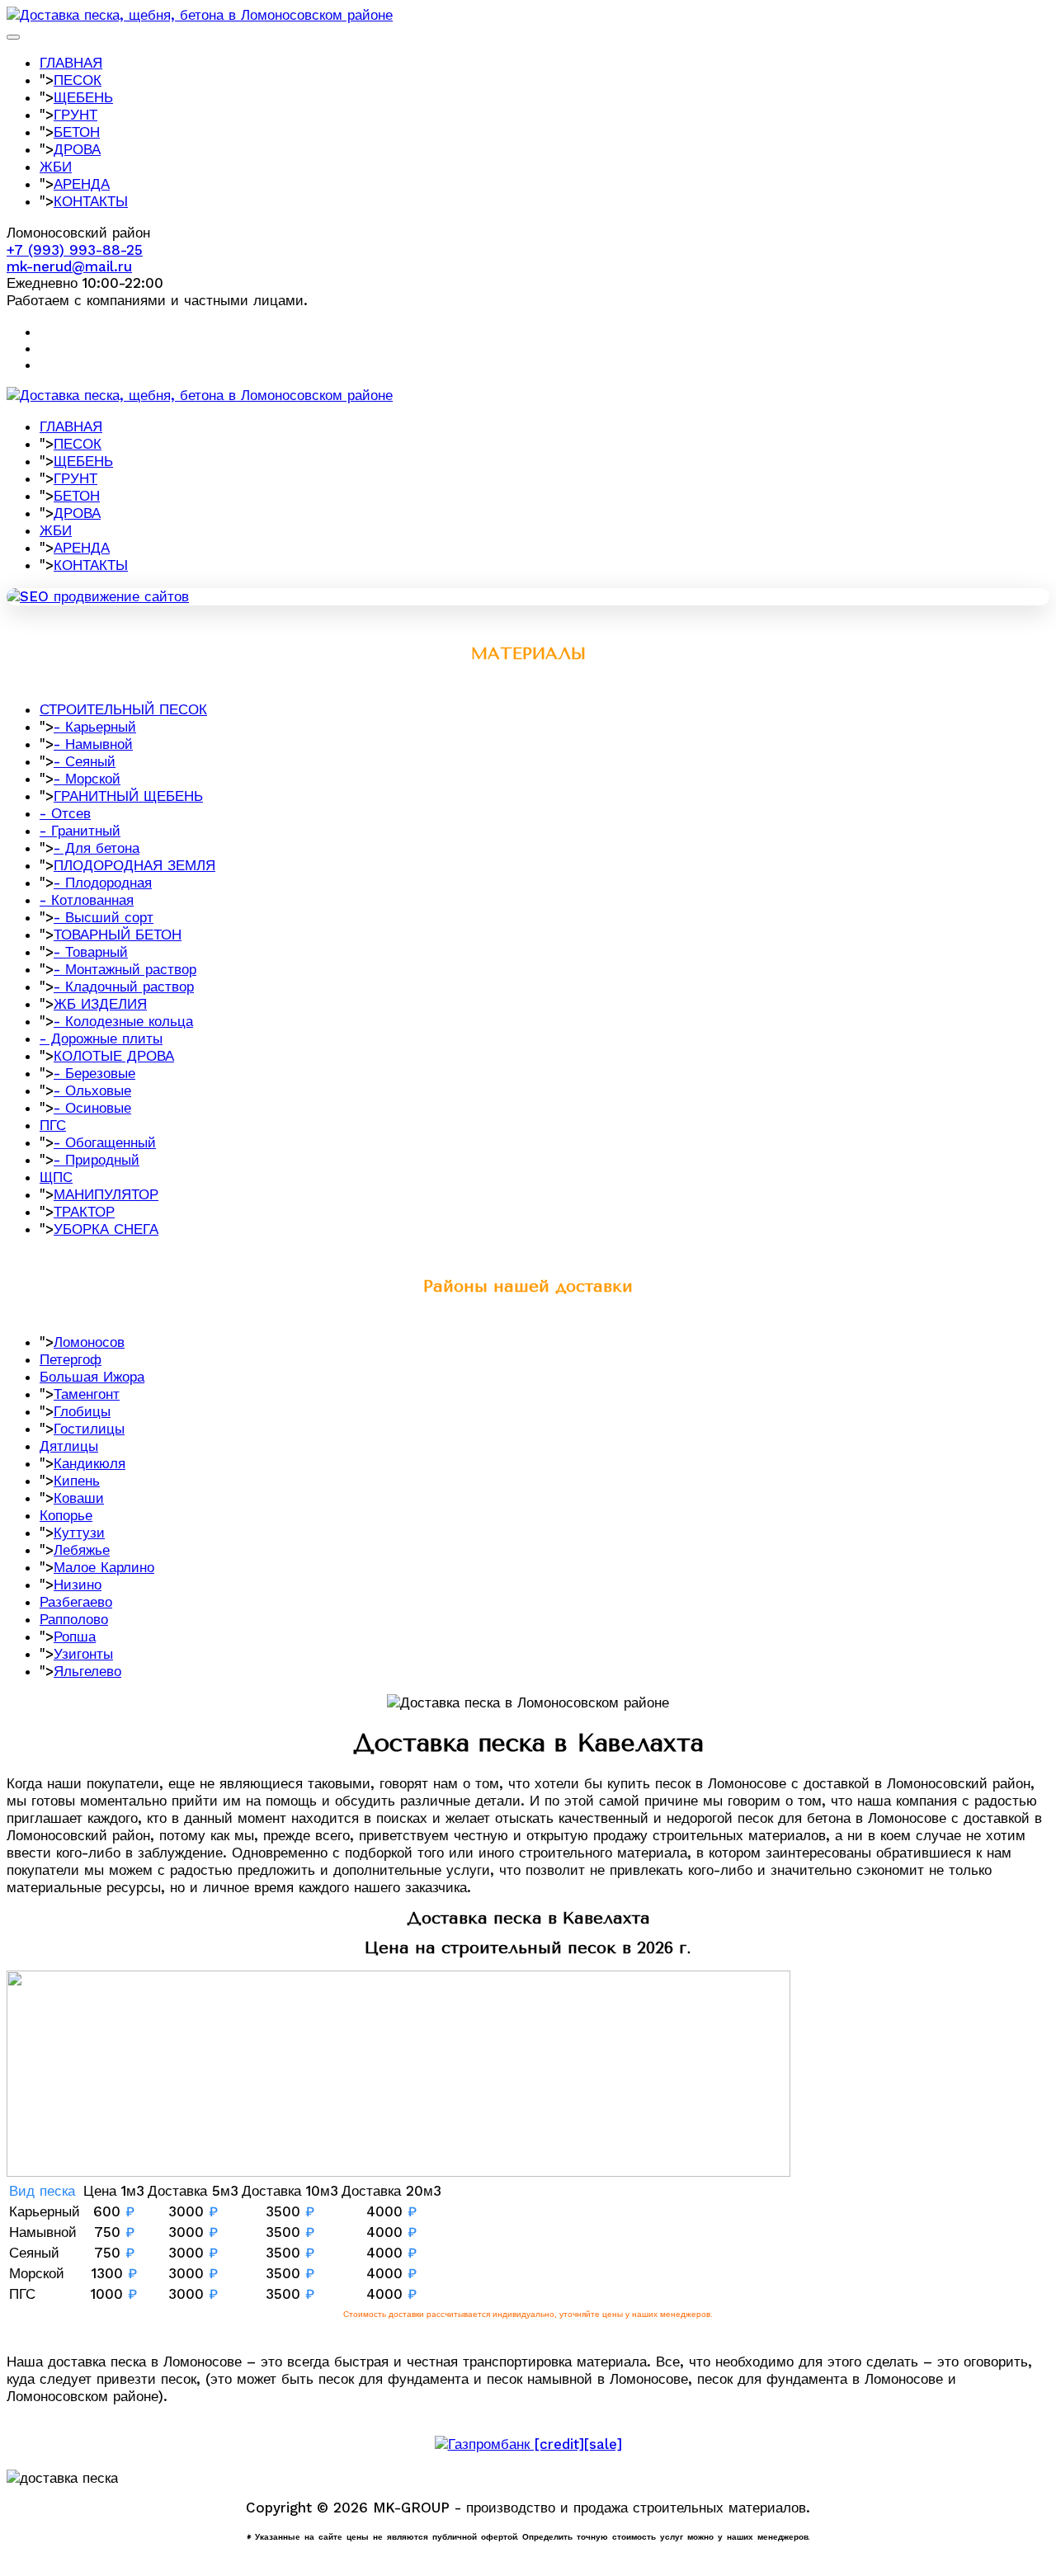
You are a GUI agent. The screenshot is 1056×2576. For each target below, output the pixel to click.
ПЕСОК (78, 80)
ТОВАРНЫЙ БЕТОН (118, 935)
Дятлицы (69, 1446)
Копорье (66, 1515)
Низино (78, 1585)
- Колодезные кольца (123, 1021)
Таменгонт (87, 1394)
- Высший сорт (104, 917)
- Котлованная (87, 900)
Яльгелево (87, 1671)
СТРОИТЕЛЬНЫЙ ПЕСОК (123, 709)
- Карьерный (95, 727)
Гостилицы (89, 1429)
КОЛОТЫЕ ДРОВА (114, 1056)
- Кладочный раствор (124, 987)
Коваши (79, 1498)
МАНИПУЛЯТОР (106, 1194)
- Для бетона (97, 848)
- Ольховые (92, 1090)
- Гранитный (80, 831)
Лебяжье (82, 1550)
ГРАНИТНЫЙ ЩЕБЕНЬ (128, 796)
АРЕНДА (82, 184)
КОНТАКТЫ (91, 201)
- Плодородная (103, 883)
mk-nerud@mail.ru (69, 266)
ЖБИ (56, 167)
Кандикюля (90, 1463)
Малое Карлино (104, 1567)
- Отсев (65, 813)
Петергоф (71, 1359)
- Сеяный (85, 761)
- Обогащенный (105, 1142)
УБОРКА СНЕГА (106, 1229)
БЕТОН (77, 132)
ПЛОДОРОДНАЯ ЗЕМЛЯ (134, 865)
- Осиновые (92, 1108)
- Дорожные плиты (101, 1038)
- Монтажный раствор (125, 969)
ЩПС (56, 1177)
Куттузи (79, 1533)
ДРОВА (77, 149)
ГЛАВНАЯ (71, 63)
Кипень (77, 1481)
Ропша (75, 1636)
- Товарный (91, 952)
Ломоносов (89, 1342)
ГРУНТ (75, 115)
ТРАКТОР (84, 1212)
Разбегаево (76, 1602)
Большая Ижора (92, 1377)
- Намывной (93, 744)
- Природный (97, 1160)
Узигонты (83, 1654)
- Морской (87, 779)
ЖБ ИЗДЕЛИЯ (100, 1004)
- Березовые (94, 1073)
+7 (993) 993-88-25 (75, 250)
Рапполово (74, 1619)
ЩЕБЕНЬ (83, 97)
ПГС (53, 1125)
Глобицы (82, 1411)
